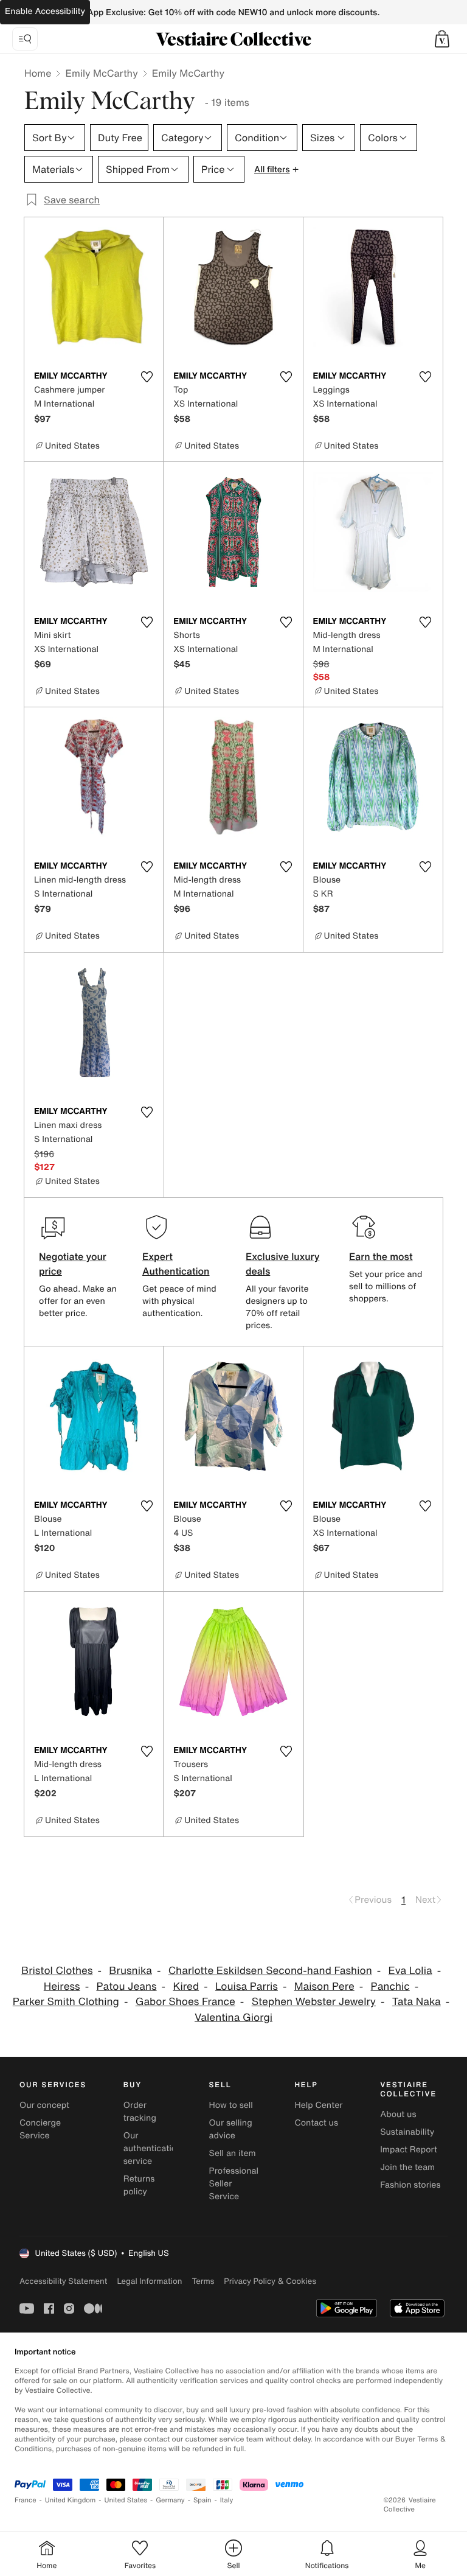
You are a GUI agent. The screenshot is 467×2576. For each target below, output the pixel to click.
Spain (202, 2500)
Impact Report (409, 2150)
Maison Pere (324, 1986)
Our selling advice (231, 2129)
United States (126, 2500)
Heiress (62, 1986)
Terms (203, 2281)
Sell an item (233, 2153)
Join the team (407, 2167)
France (26, 2500)
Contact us (316, 2123)
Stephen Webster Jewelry (314, 2002)
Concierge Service (40, 2129)
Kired (186, 1986)
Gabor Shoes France (185, 2002)
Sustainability (407, 2132)
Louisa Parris (247, 1986)
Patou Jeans (126, 1986)
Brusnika (130, 1971)
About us (398, 2114)
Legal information (149, 2281)
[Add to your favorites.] (147, 377)
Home (38, 73)
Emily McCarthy (101, 73)
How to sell (231, 2105)
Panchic (390, 1986)
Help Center (318, 2105)
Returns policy (139, 2185)
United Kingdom (71, 2500)
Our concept (44, 2105)
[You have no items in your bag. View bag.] (442, 39)
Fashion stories (410, 2185)
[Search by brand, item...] (25, 39)
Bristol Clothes (57, 1971)
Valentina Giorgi (233, 2018)
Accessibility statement (63, 2281)
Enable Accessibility (45, 11)
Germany (170, 2500)
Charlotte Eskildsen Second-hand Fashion (270, 1971)
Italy (227, 2500)
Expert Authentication (176, 1264)
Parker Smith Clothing (66, 2002)
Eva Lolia (410, 1971)
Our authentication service (153, 2148)
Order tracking (140, 2112)
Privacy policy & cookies (270, 2281)
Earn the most (381, 1256)
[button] (442, 39)
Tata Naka (417, 2002)
